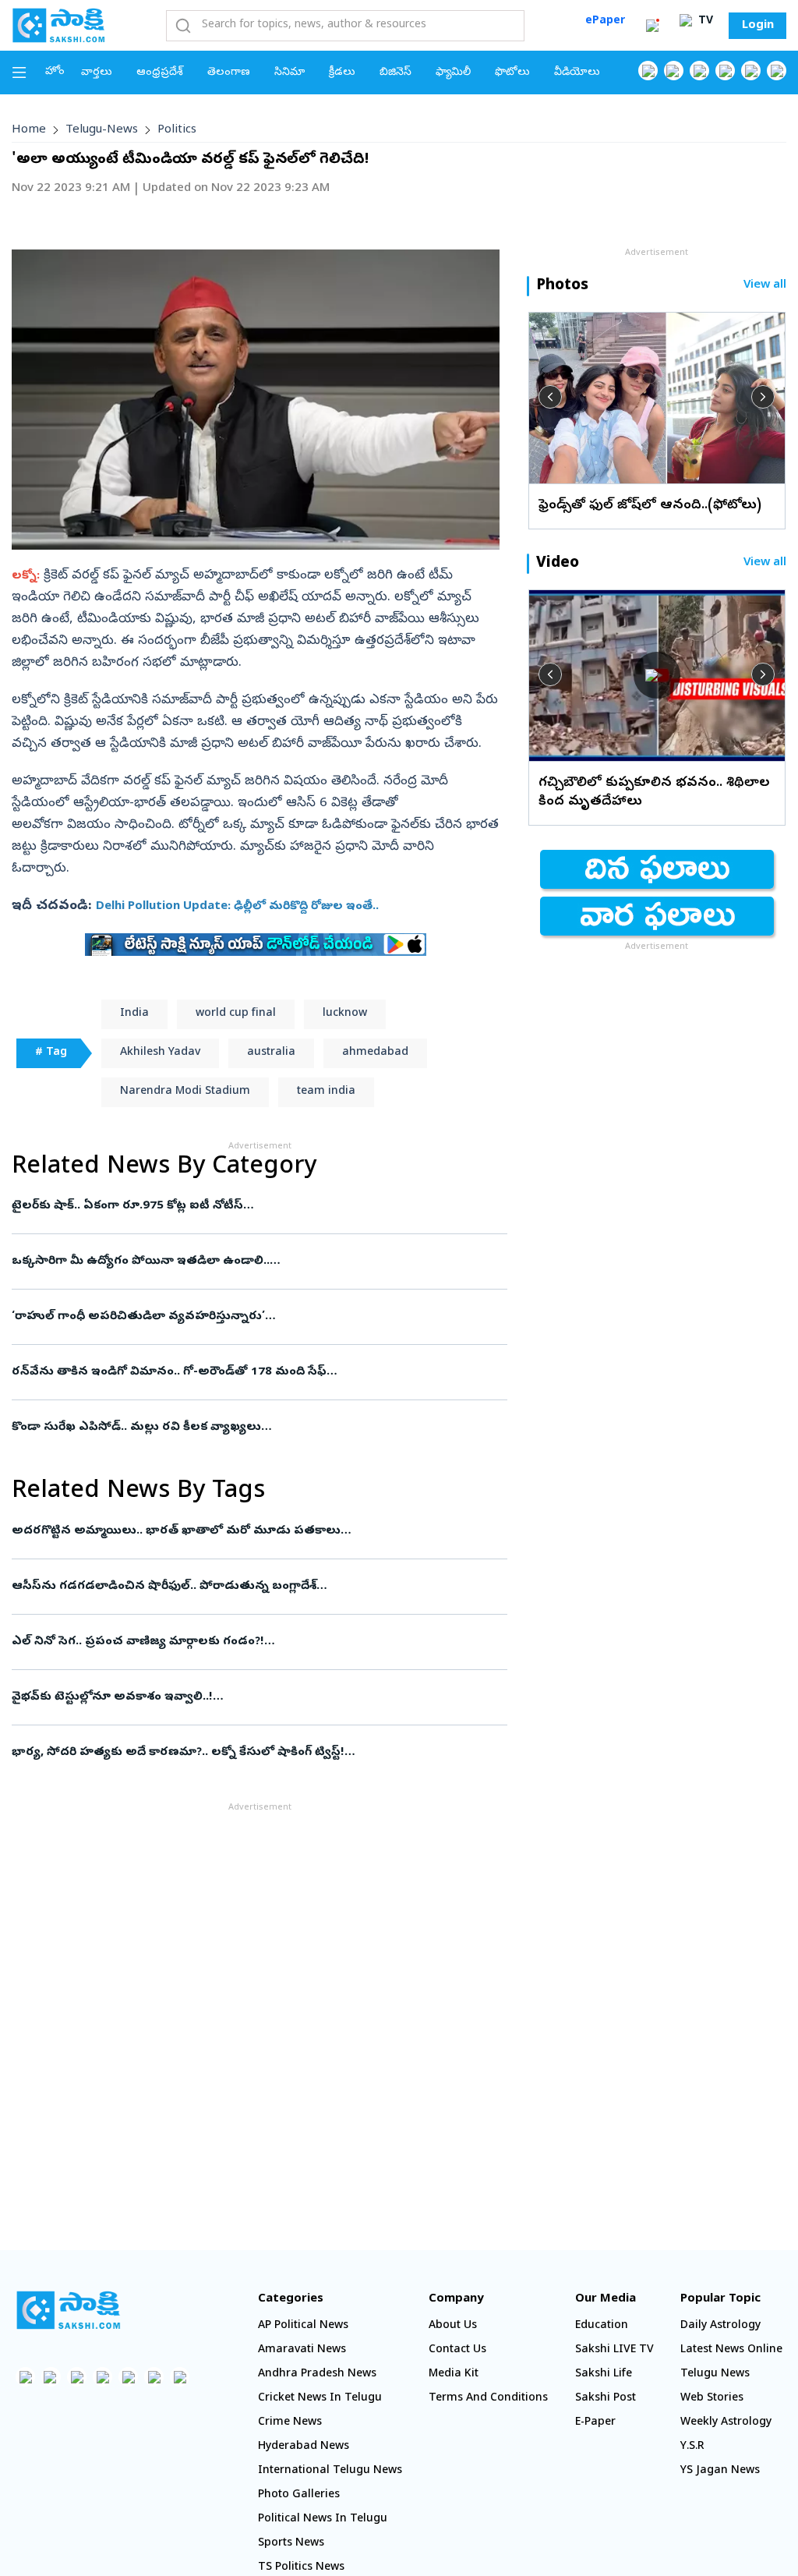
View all (765, 286)
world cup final (236, 1014)
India (134, 1014)
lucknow (345, 1014)
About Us (453, 2326)
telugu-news (102, 130)
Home (29, 130)
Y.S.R (692, 2447)
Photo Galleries (299, 2495)
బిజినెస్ (395, 73)
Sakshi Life (604, 2374)
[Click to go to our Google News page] (777, 71)
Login (758, 26)
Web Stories (712, 2399)
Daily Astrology (720, 2326)
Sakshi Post (606, 2399)
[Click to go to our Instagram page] (725, 71)
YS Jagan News (720, 2471)
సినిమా (290, 73)
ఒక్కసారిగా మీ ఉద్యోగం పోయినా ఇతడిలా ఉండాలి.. (253, 1261)
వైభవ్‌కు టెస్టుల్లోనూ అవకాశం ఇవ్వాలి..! (256, 1697)
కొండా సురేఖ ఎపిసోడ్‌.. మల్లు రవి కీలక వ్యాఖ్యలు (255, 1428)
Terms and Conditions (488, 2399)
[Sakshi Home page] (58, 25)
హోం (55, 72)
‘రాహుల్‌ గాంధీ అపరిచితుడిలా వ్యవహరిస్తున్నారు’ (245, 1317)
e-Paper (595, 2423)
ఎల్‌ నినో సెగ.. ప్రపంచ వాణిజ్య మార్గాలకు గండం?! (245, 1642)
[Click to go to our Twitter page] (699, 71)
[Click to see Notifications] (652, 26)
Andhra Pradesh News (317, 2374)
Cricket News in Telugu (320, 2399)
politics (177, 130)
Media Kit (454, 2374)
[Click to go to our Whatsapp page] (674, 71)
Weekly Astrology (726, 2423)
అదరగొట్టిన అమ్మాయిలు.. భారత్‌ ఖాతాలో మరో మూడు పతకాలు (255, 1531)
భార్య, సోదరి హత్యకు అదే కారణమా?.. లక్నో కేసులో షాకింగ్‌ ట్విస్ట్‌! (251, 1753)
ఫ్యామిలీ (453, 73)
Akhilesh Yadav (160, 1053)
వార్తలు (97, 73)
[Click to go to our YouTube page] (751, 71)
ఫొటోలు (512, 73)
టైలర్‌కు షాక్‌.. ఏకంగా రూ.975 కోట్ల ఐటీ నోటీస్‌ (249, 1206)
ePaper (605, 21)
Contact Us (457, 2350)
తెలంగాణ (229, 73)
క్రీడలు (342, 73)
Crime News (290, 2423)
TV (704, 21)
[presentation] (550, 397)
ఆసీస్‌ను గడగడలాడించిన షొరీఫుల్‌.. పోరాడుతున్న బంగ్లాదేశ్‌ (259, 1587)
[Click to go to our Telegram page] (154, 2377)
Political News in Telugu (323, 2519)
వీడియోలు (577, 73)
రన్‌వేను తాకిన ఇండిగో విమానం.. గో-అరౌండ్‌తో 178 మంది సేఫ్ (255, 1372)
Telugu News (715, 2374)
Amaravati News (302, 2350)
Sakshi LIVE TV (614, 2350)
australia (271, 1053)
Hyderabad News (304, 2447)
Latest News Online (731, 2350)
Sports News (291, 2544)
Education (602, 2326)
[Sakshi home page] (68, 2310)
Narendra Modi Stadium (185, 1092)
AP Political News (303, 2326)
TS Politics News (301, 2568)
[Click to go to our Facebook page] (648, 71)
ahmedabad (375, 1053)
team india (326, 1092)
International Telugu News (330, 2471)
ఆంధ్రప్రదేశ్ (160, 73)
